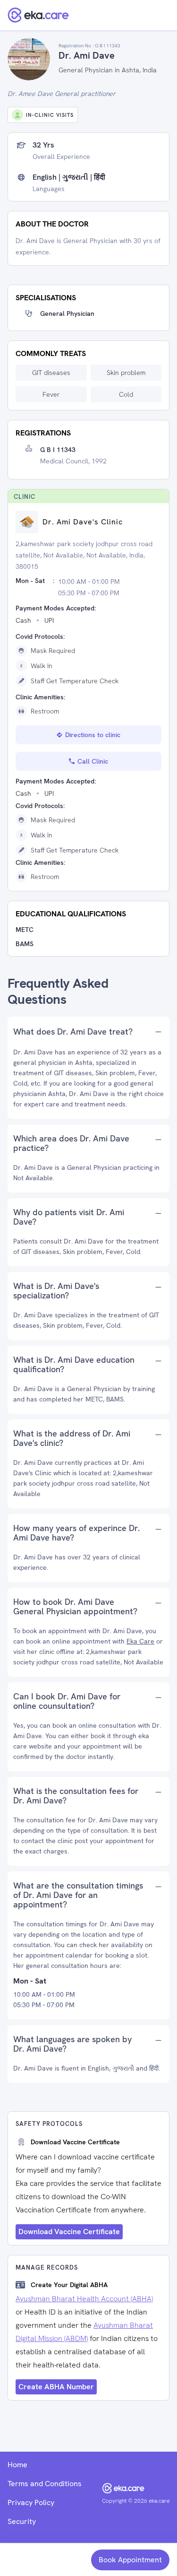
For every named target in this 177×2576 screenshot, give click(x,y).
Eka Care (140, 1641)
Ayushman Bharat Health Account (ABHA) (84, 2299)
